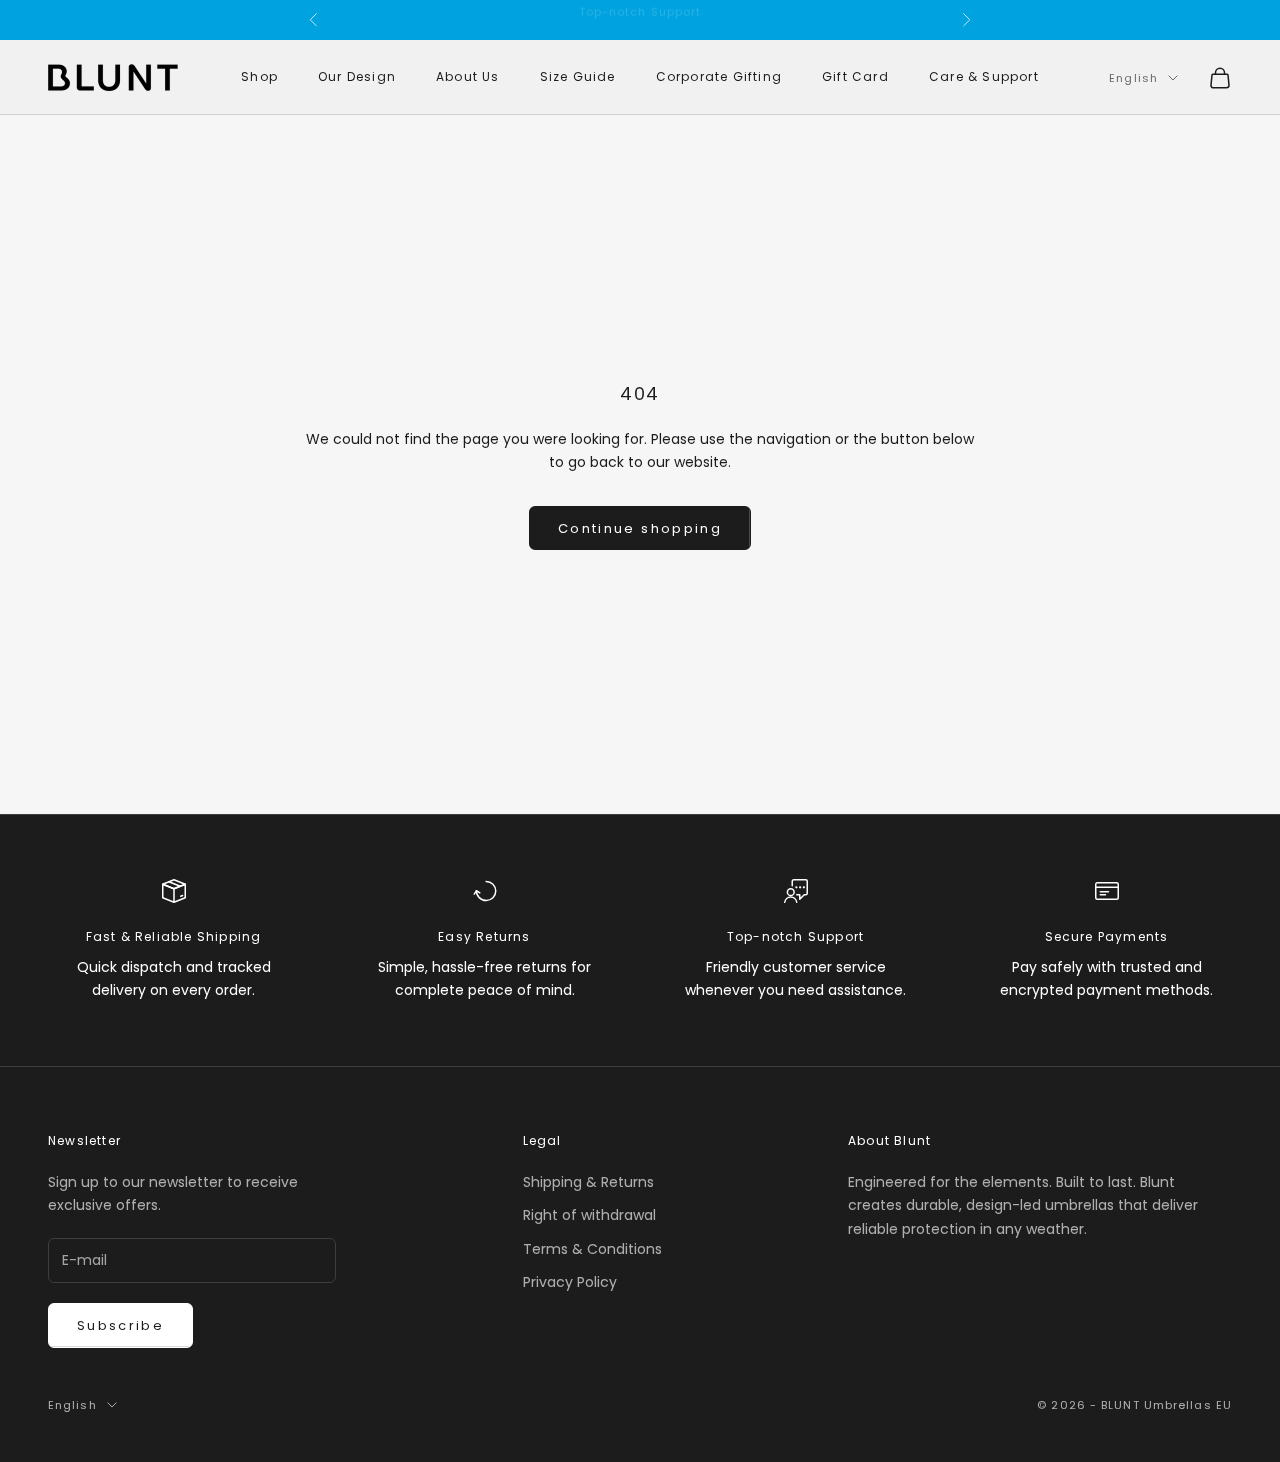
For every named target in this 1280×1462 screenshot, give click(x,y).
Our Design (357, 77)
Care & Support (984, 77)
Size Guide (578, 77)
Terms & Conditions (592, 1249)
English (1133, 78)
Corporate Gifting (719, 77)
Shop (259, 77)
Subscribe (120, 1325)
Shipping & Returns (588, 1182)
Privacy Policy (570, 1282)
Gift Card (855, 77)
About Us (468, 77)
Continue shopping (640, 528)
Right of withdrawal (589, 1215)
